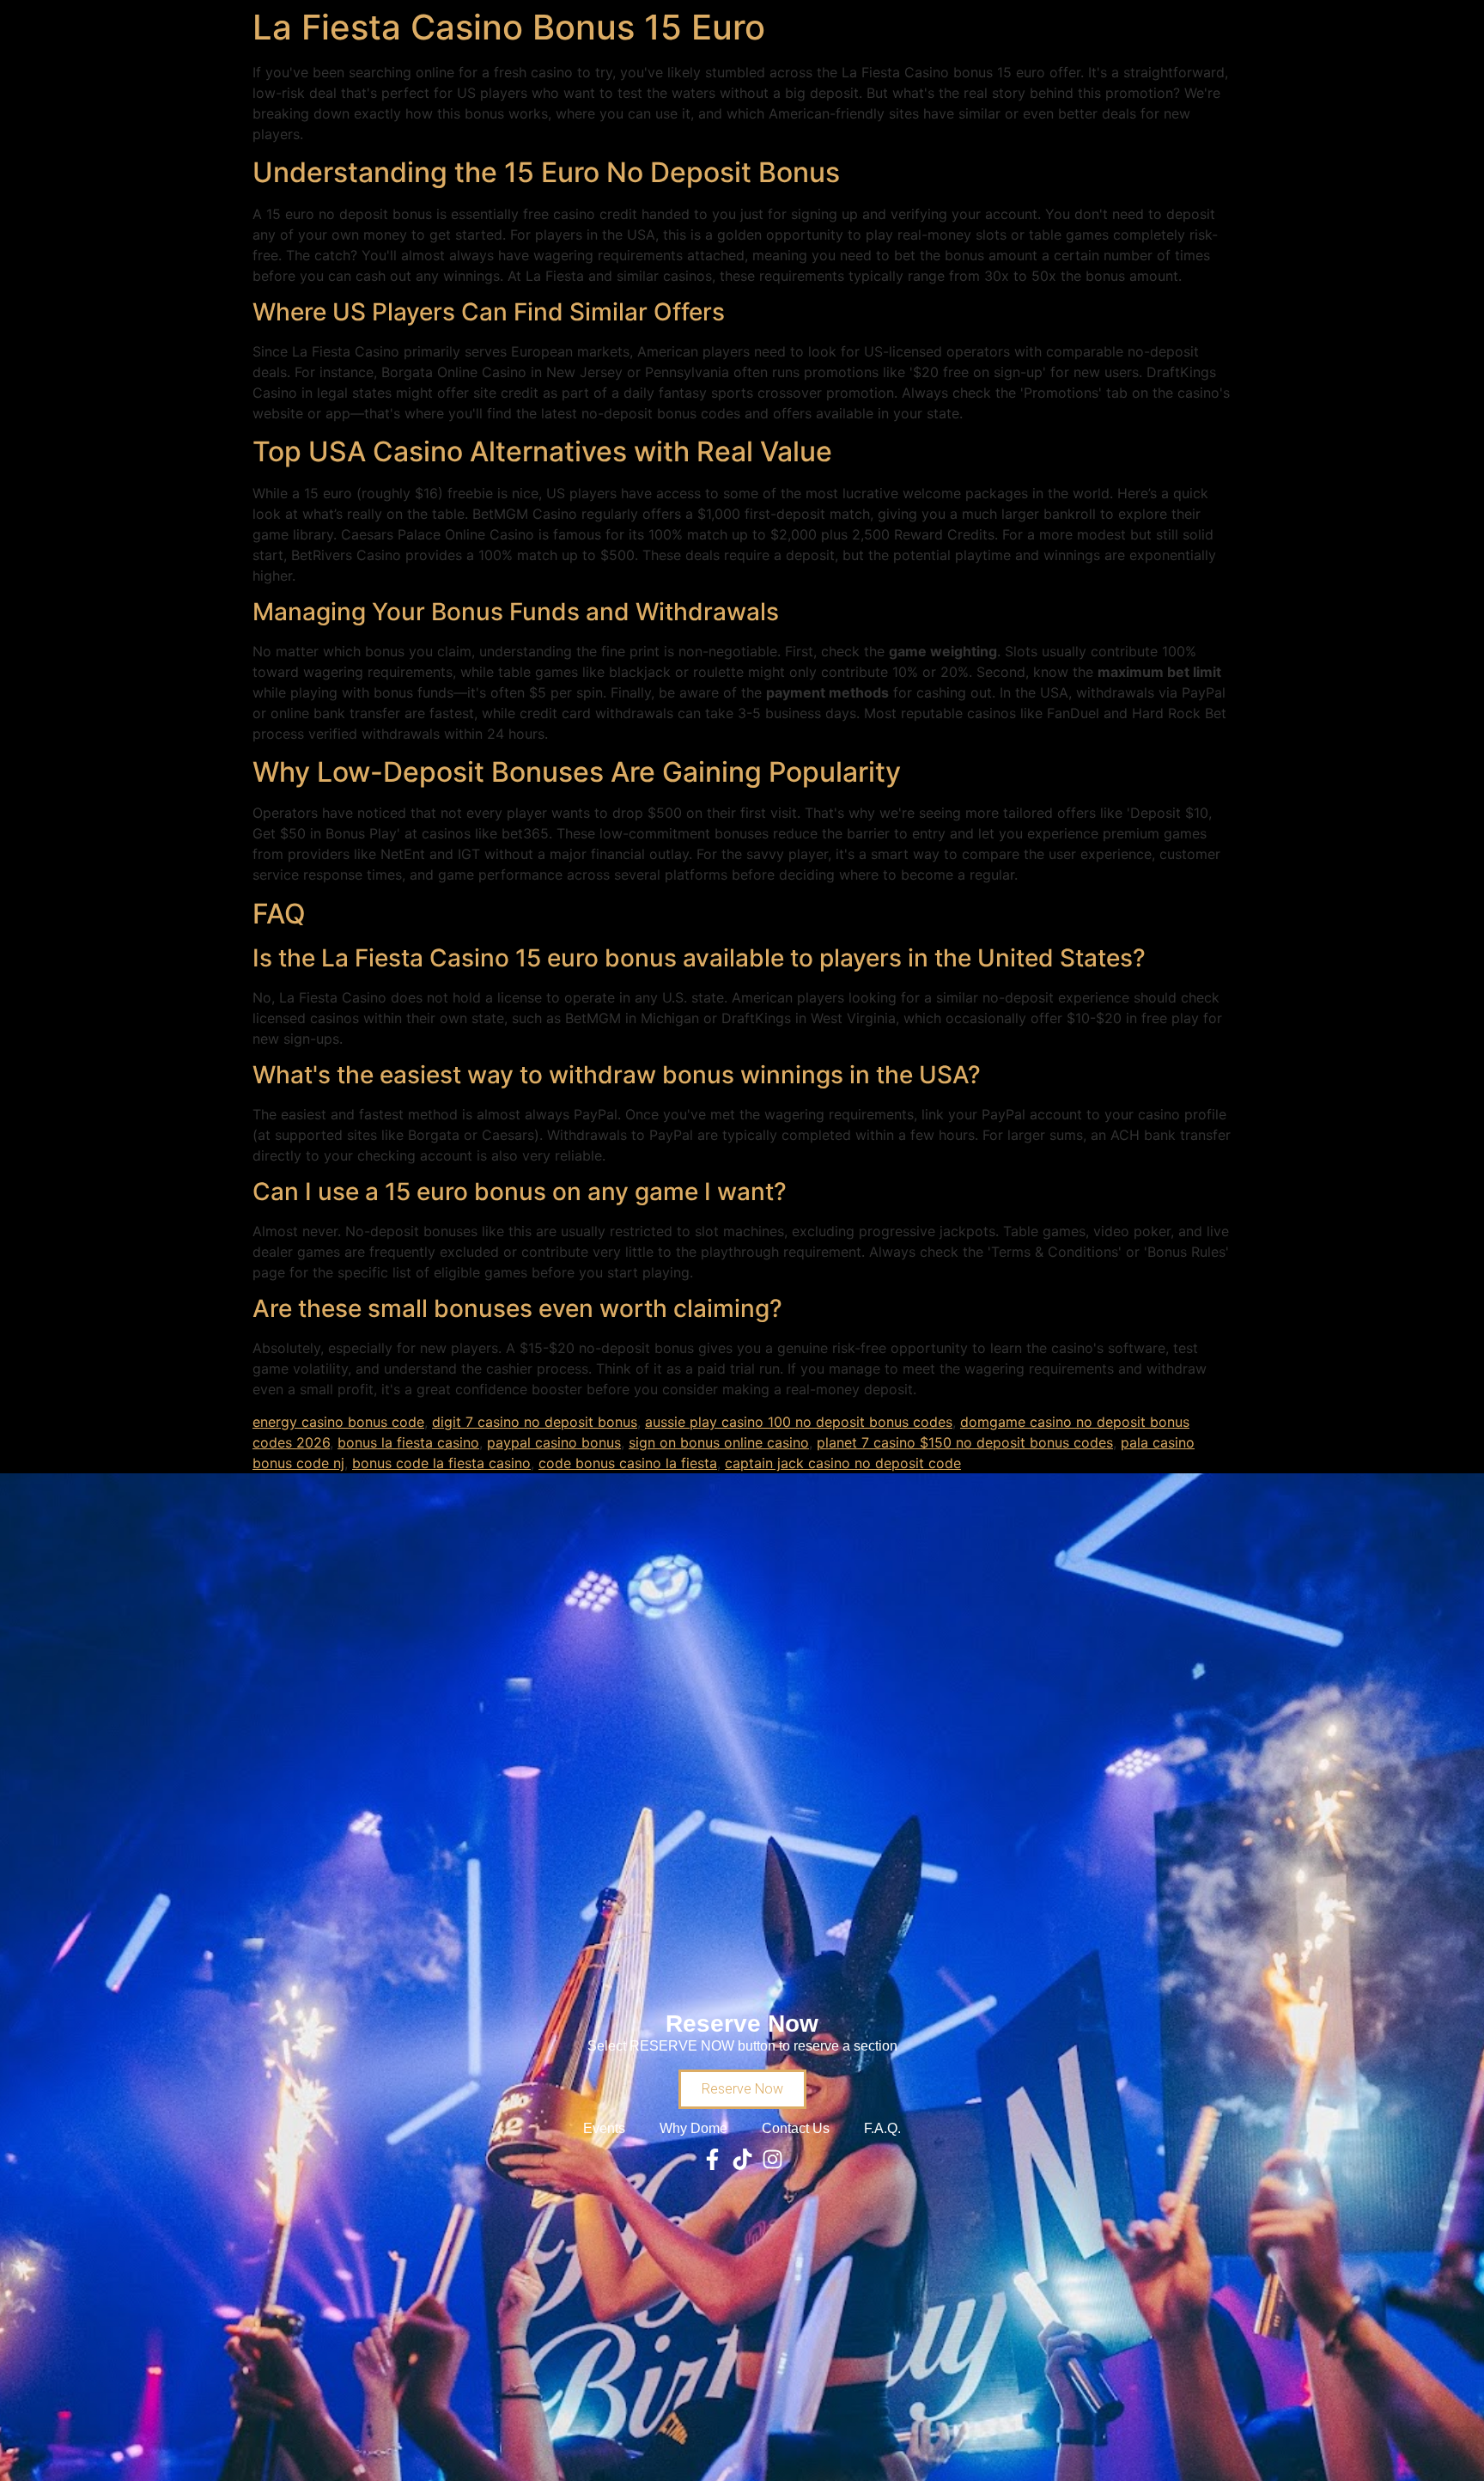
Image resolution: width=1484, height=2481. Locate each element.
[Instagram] (772, 2159)
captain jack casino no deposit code (843, 1463)
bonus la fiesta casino (408, 1442)
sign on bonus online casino (719, 1442)
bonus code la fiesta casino (441, 1463)
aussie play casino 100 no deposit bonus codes (799, 1422)
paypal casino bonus (554, 1442)
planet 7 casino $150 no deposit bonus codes (965, 1442)
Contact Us (796, 2128)
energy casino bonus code (338, 1422)
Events (604, 2128)
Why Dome (693, 2128)
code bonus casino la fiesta (628, 1463)
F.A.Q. (882, 2128)
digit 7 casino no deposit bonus (535, 1422)
